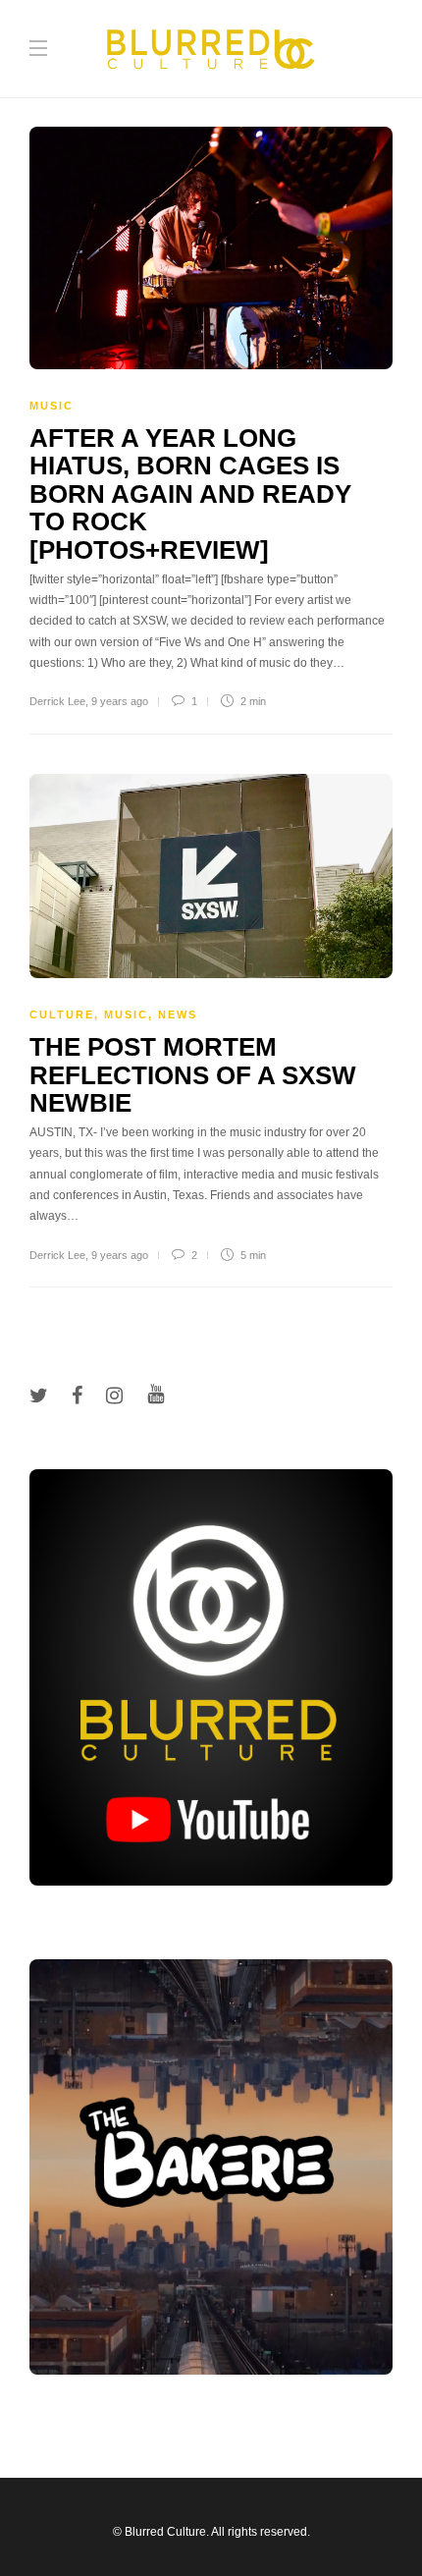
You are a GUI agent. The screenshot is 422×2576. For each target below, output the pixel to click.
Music (52, 406)
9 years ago (120, 701)
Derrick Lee (57, 701)
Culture (62, 1014)
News (178, 1014)
